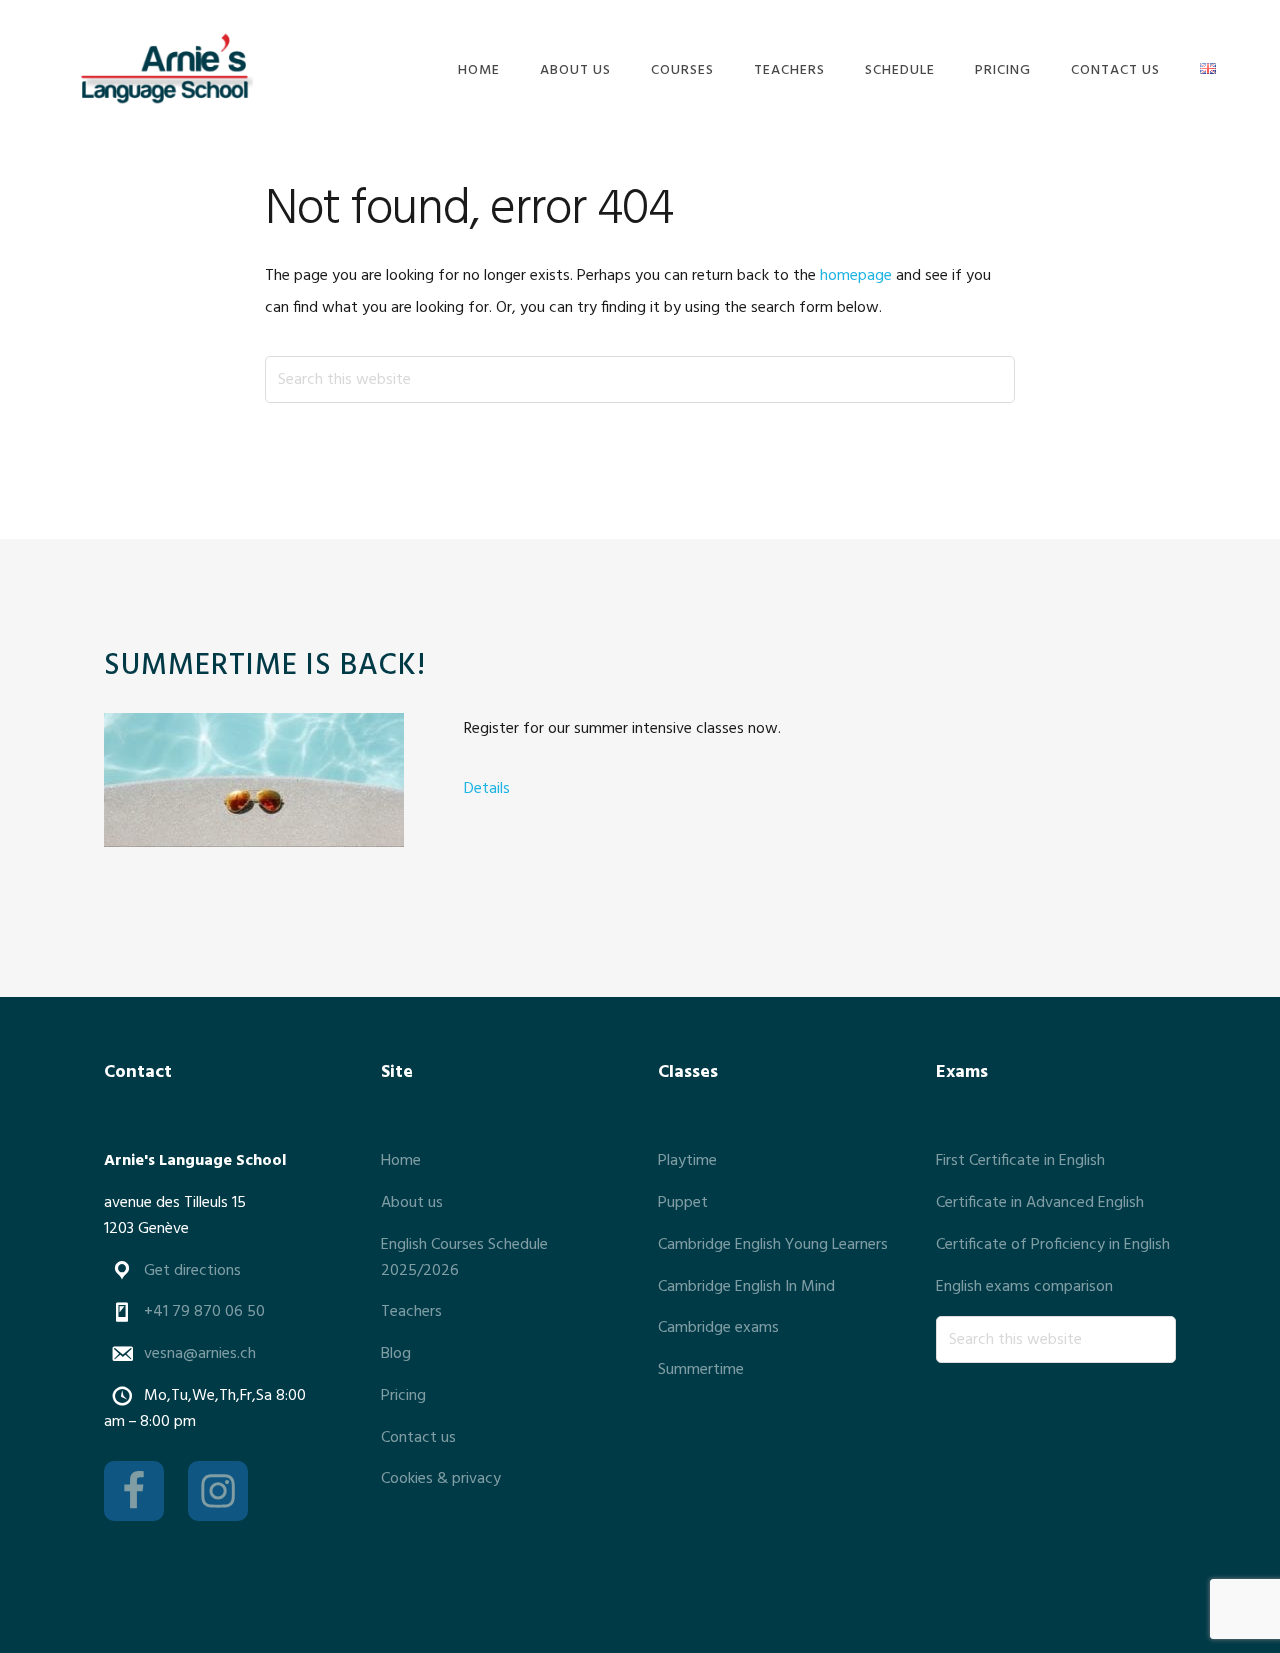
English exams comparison (1024, 1287)
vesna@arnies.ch (200, 1354)
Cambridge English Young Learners (773, 1245)
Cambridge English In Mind (746, 1287)
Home (401, 1161)
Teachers (411, 1312)
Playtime (687, 1161)
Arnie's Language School (164, 67)
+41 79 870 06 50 (204, 1312)
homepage (856, 276)
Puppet (683, 1203)
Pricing (403, 1396)
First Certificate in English (1020, 1161)
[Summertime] (254, 785)
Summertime (701, 1370)
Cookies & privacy (441, 1479)
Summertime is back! (265, 666)
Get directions (192, 1271)
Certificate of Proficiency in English (1053, 1245)
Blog (396, 1354)
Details (487, 789)
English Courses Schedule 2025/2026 (464, 1258)
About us (412, 1203)
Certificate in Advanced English (1040, 1203)
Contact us (418, 1438)
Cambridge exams (718, 1328)
